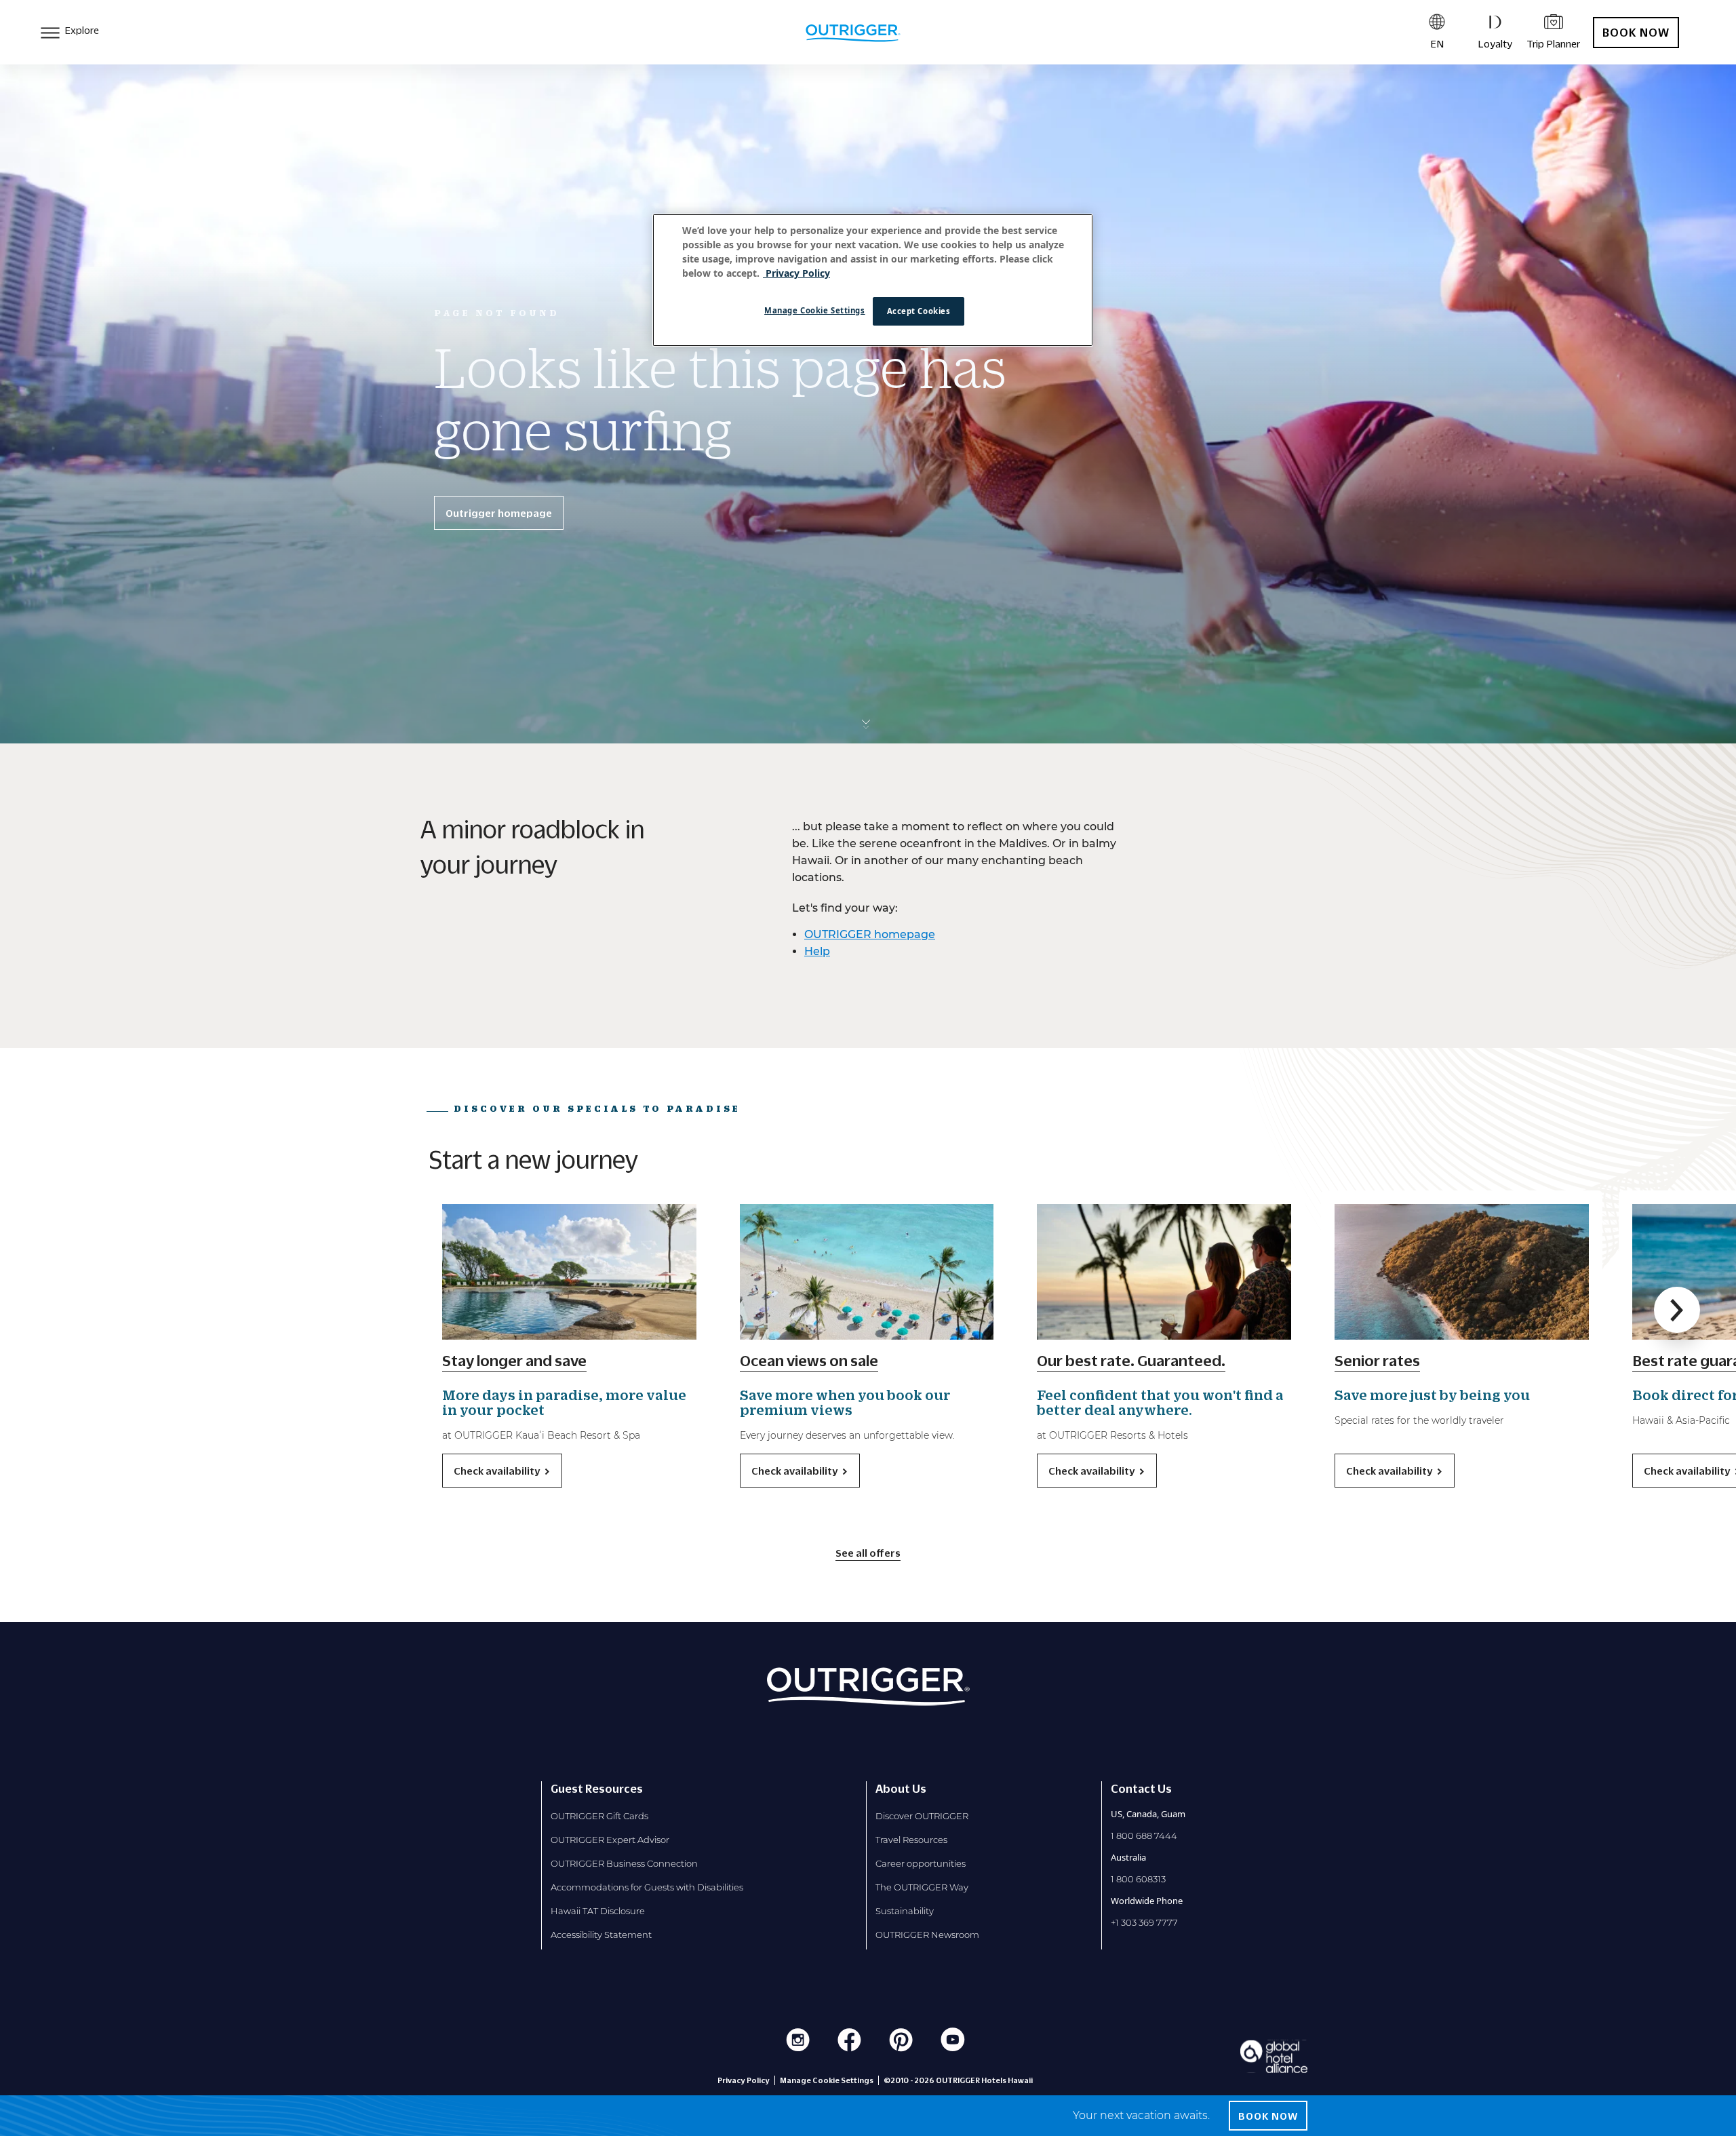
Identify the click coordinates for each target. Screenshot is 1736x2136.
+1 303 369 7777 (1144, 1922)
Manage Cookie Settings (815, 310)
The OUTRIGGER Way (922, 1887)
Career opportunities (921, 1863)
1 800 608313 (1138, 1879)
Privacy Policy (744, 2080)
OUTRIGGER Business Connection (624, 1863)
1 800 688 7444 (1144, 1836)
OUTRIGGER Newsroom (927, 1935)
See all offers (868, 1553)
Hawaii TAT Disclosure (598, 1911)
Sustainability (905, 1911)
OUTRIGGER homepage (870, 934)
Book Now (1636, 33)
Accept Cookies (919, 311)
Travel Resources (911, 1840)
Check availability (497, 1471)
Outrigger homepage (499, 513)
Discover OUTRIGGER (922, 1816)
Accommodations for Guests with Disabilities (647, 1887)
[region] (873, 280)
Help (817, 951)
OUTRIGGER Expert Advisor (610, 1840)
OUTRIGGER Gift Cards (599, 1816)
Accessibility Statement (601, 1935)
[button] (1677, 1310)
